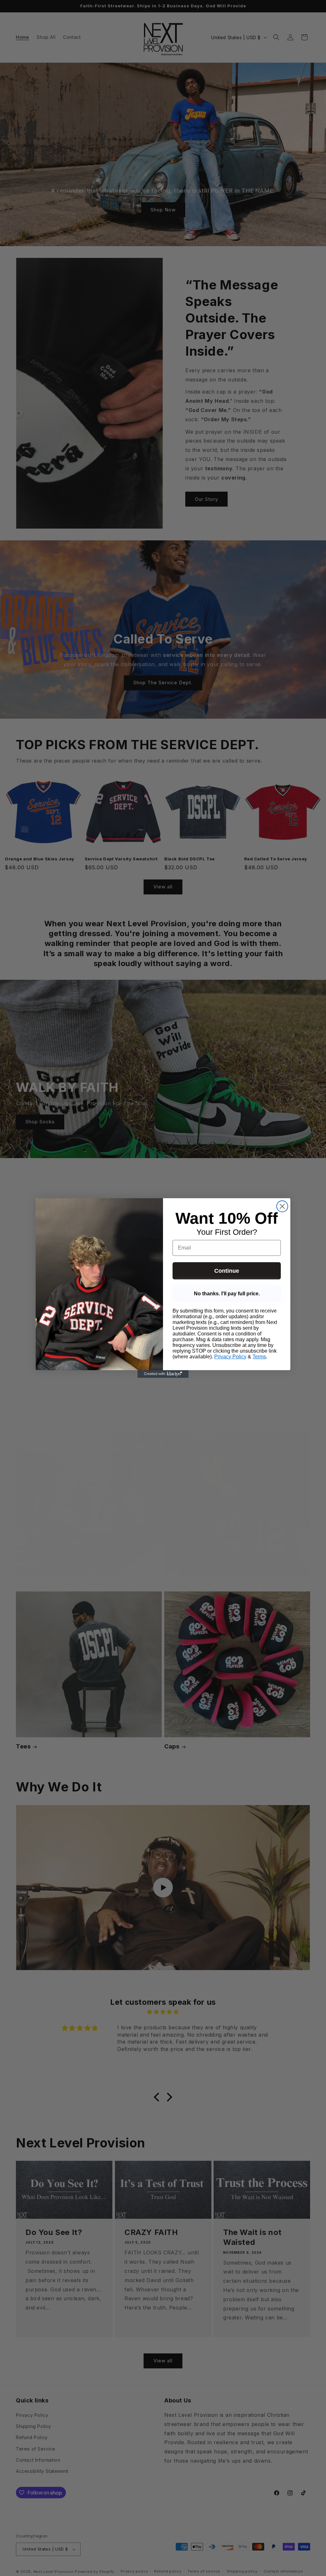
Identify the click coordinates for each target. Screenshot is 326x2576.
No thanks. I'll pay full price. (227, 1294)
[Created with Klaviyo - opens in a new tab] (163, 1374)
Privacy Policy (230, 1357)
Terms (259, 1357)
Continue (227, 1271)
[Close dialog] (282, 1206)
